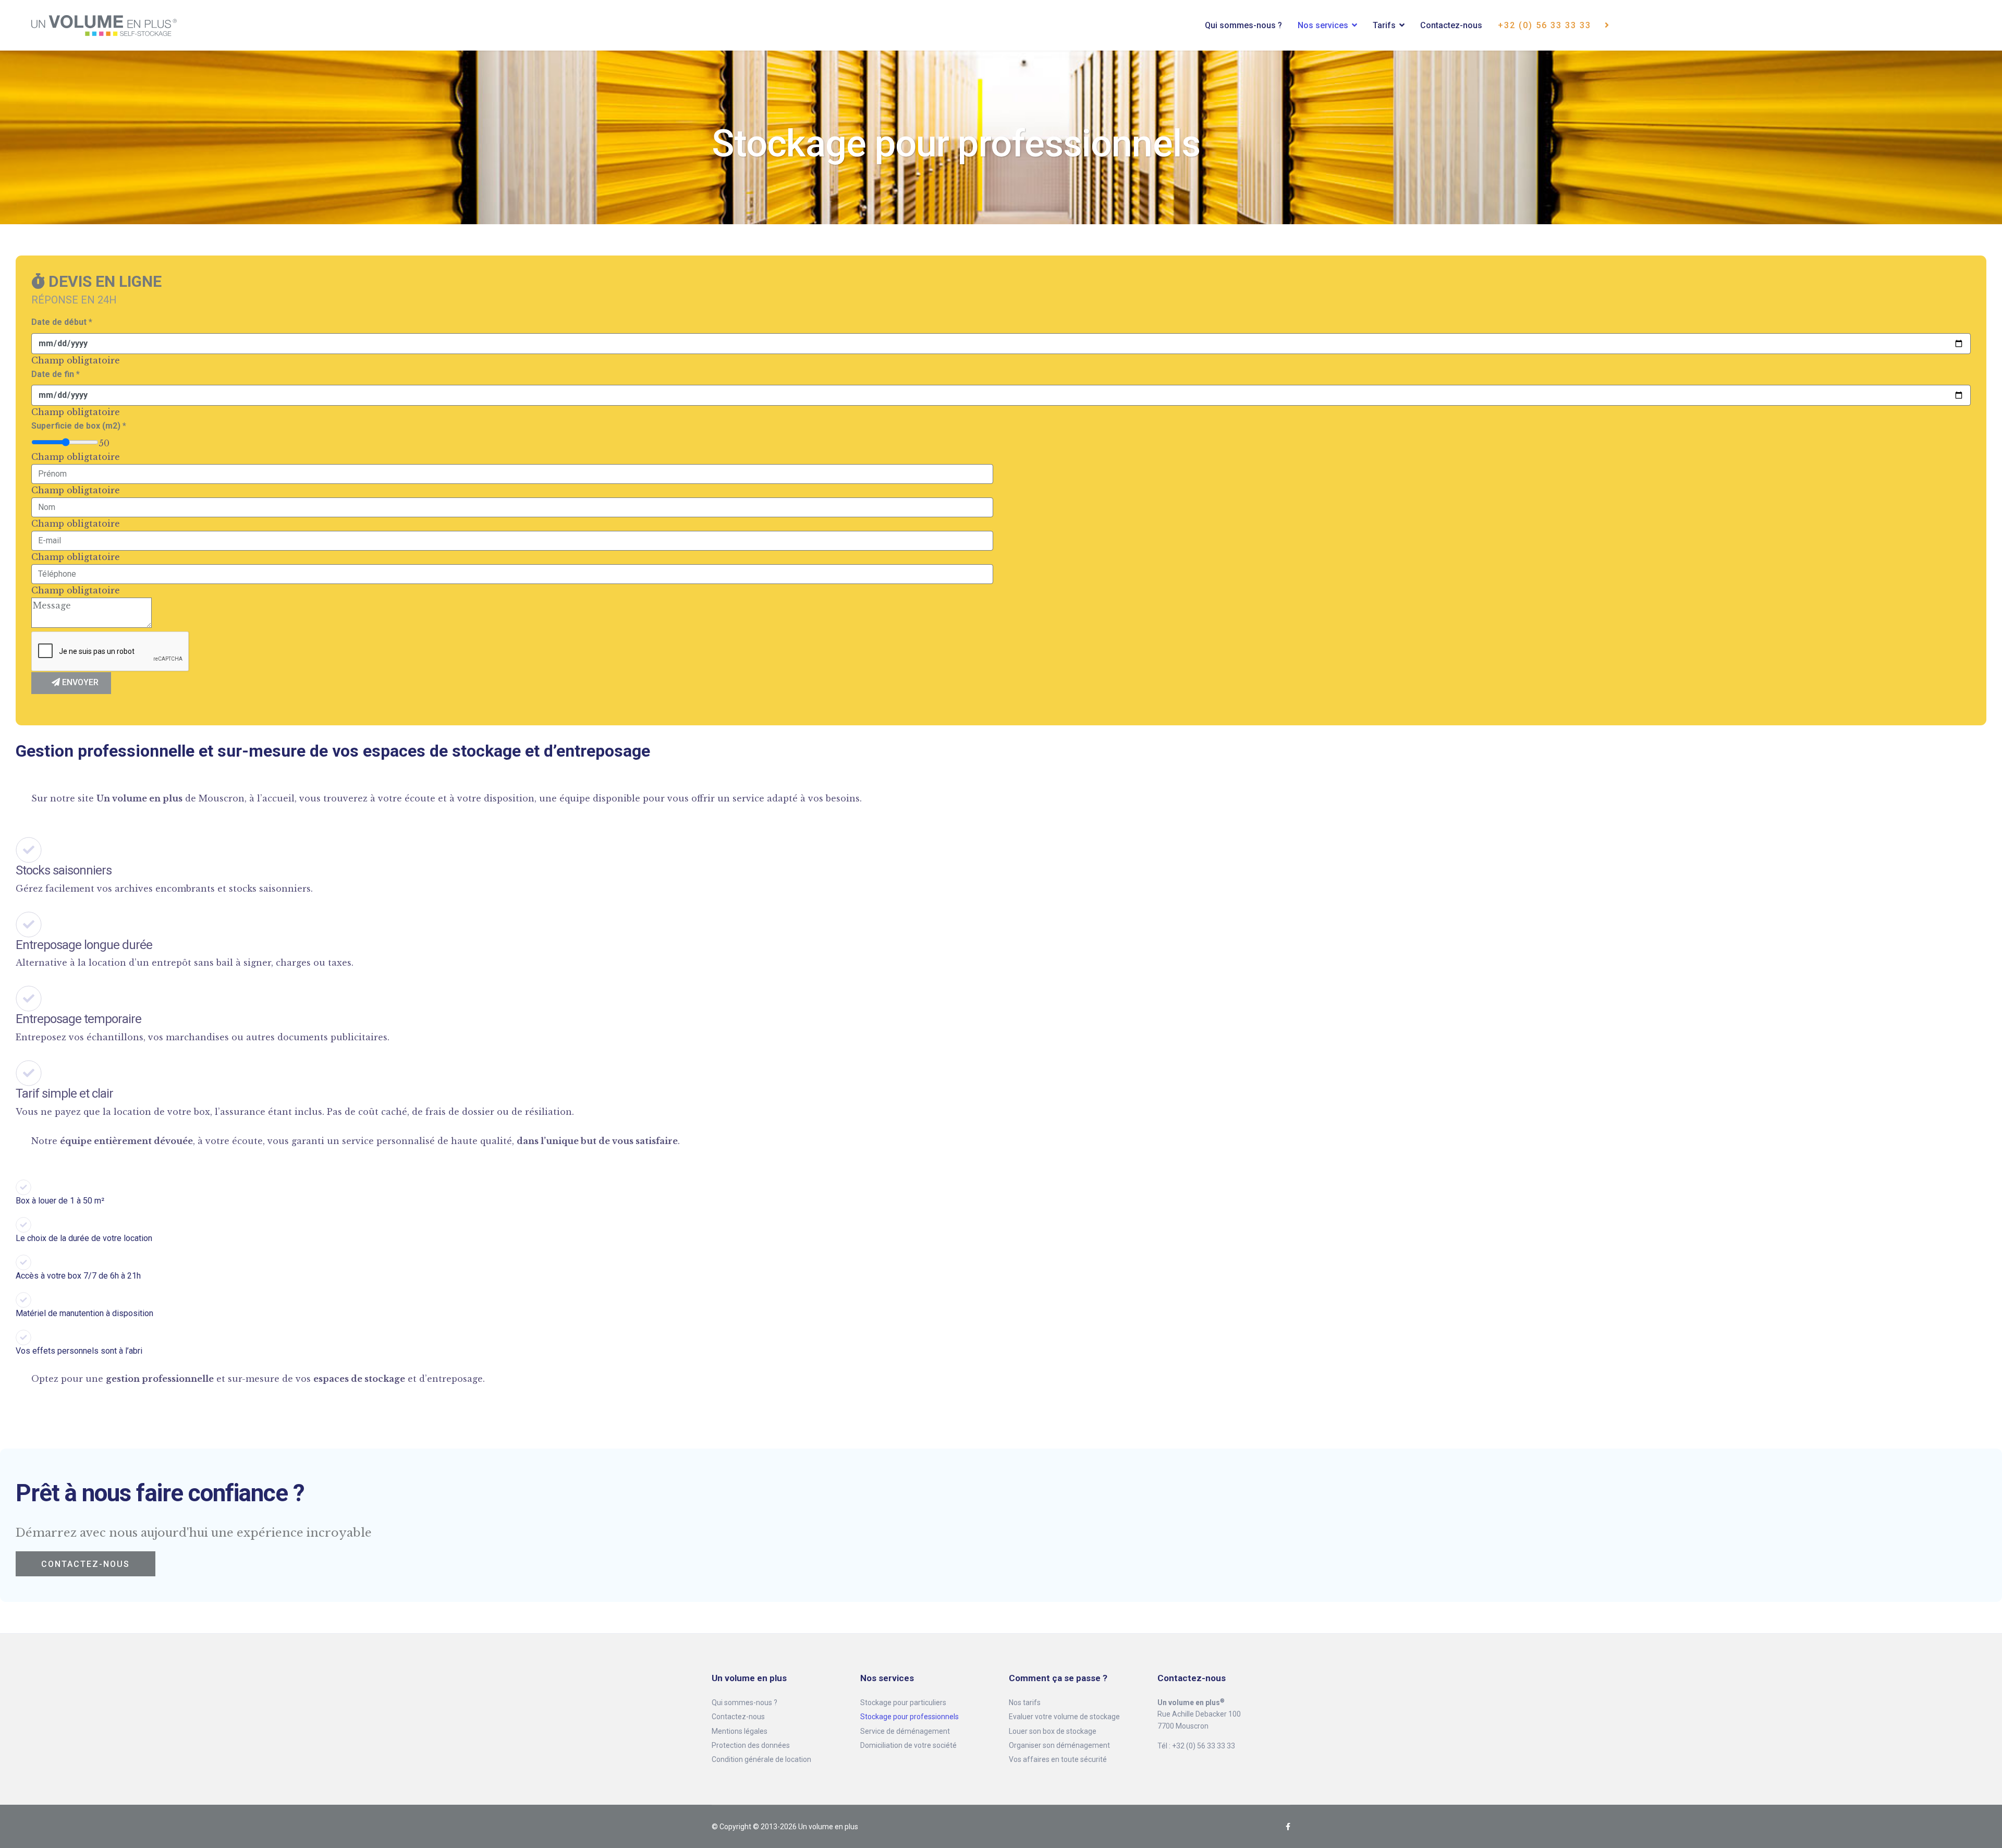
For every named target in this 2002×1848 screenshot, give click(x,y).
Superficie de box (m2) (79, 426)
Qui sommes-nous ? (1243, 25)
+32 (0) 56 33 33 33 (1546, 25)
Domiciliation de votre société (908, 1745)
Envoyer (79, 682)
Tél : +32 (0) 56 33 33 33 (1196, 1746)
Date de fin (56, 374)
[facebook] (1288, 1827)
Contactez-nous (1451, 25)
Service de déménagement (905, 1731)
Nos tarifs (1025, 1703)
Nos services (1323, 25)
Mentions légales (740, 1731)
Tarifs (1384, 25)
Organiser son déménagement (1059, 1745)
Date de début (62, 322)
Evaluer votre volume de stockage (1064, 1717)
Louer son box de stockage (1053, 1731)
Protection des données (751, 1745)
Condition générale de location (761, 1759)
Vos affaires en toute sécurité (1058, 1759)
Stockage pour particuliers (903, 1703)
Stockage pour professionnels (910, 1717)
